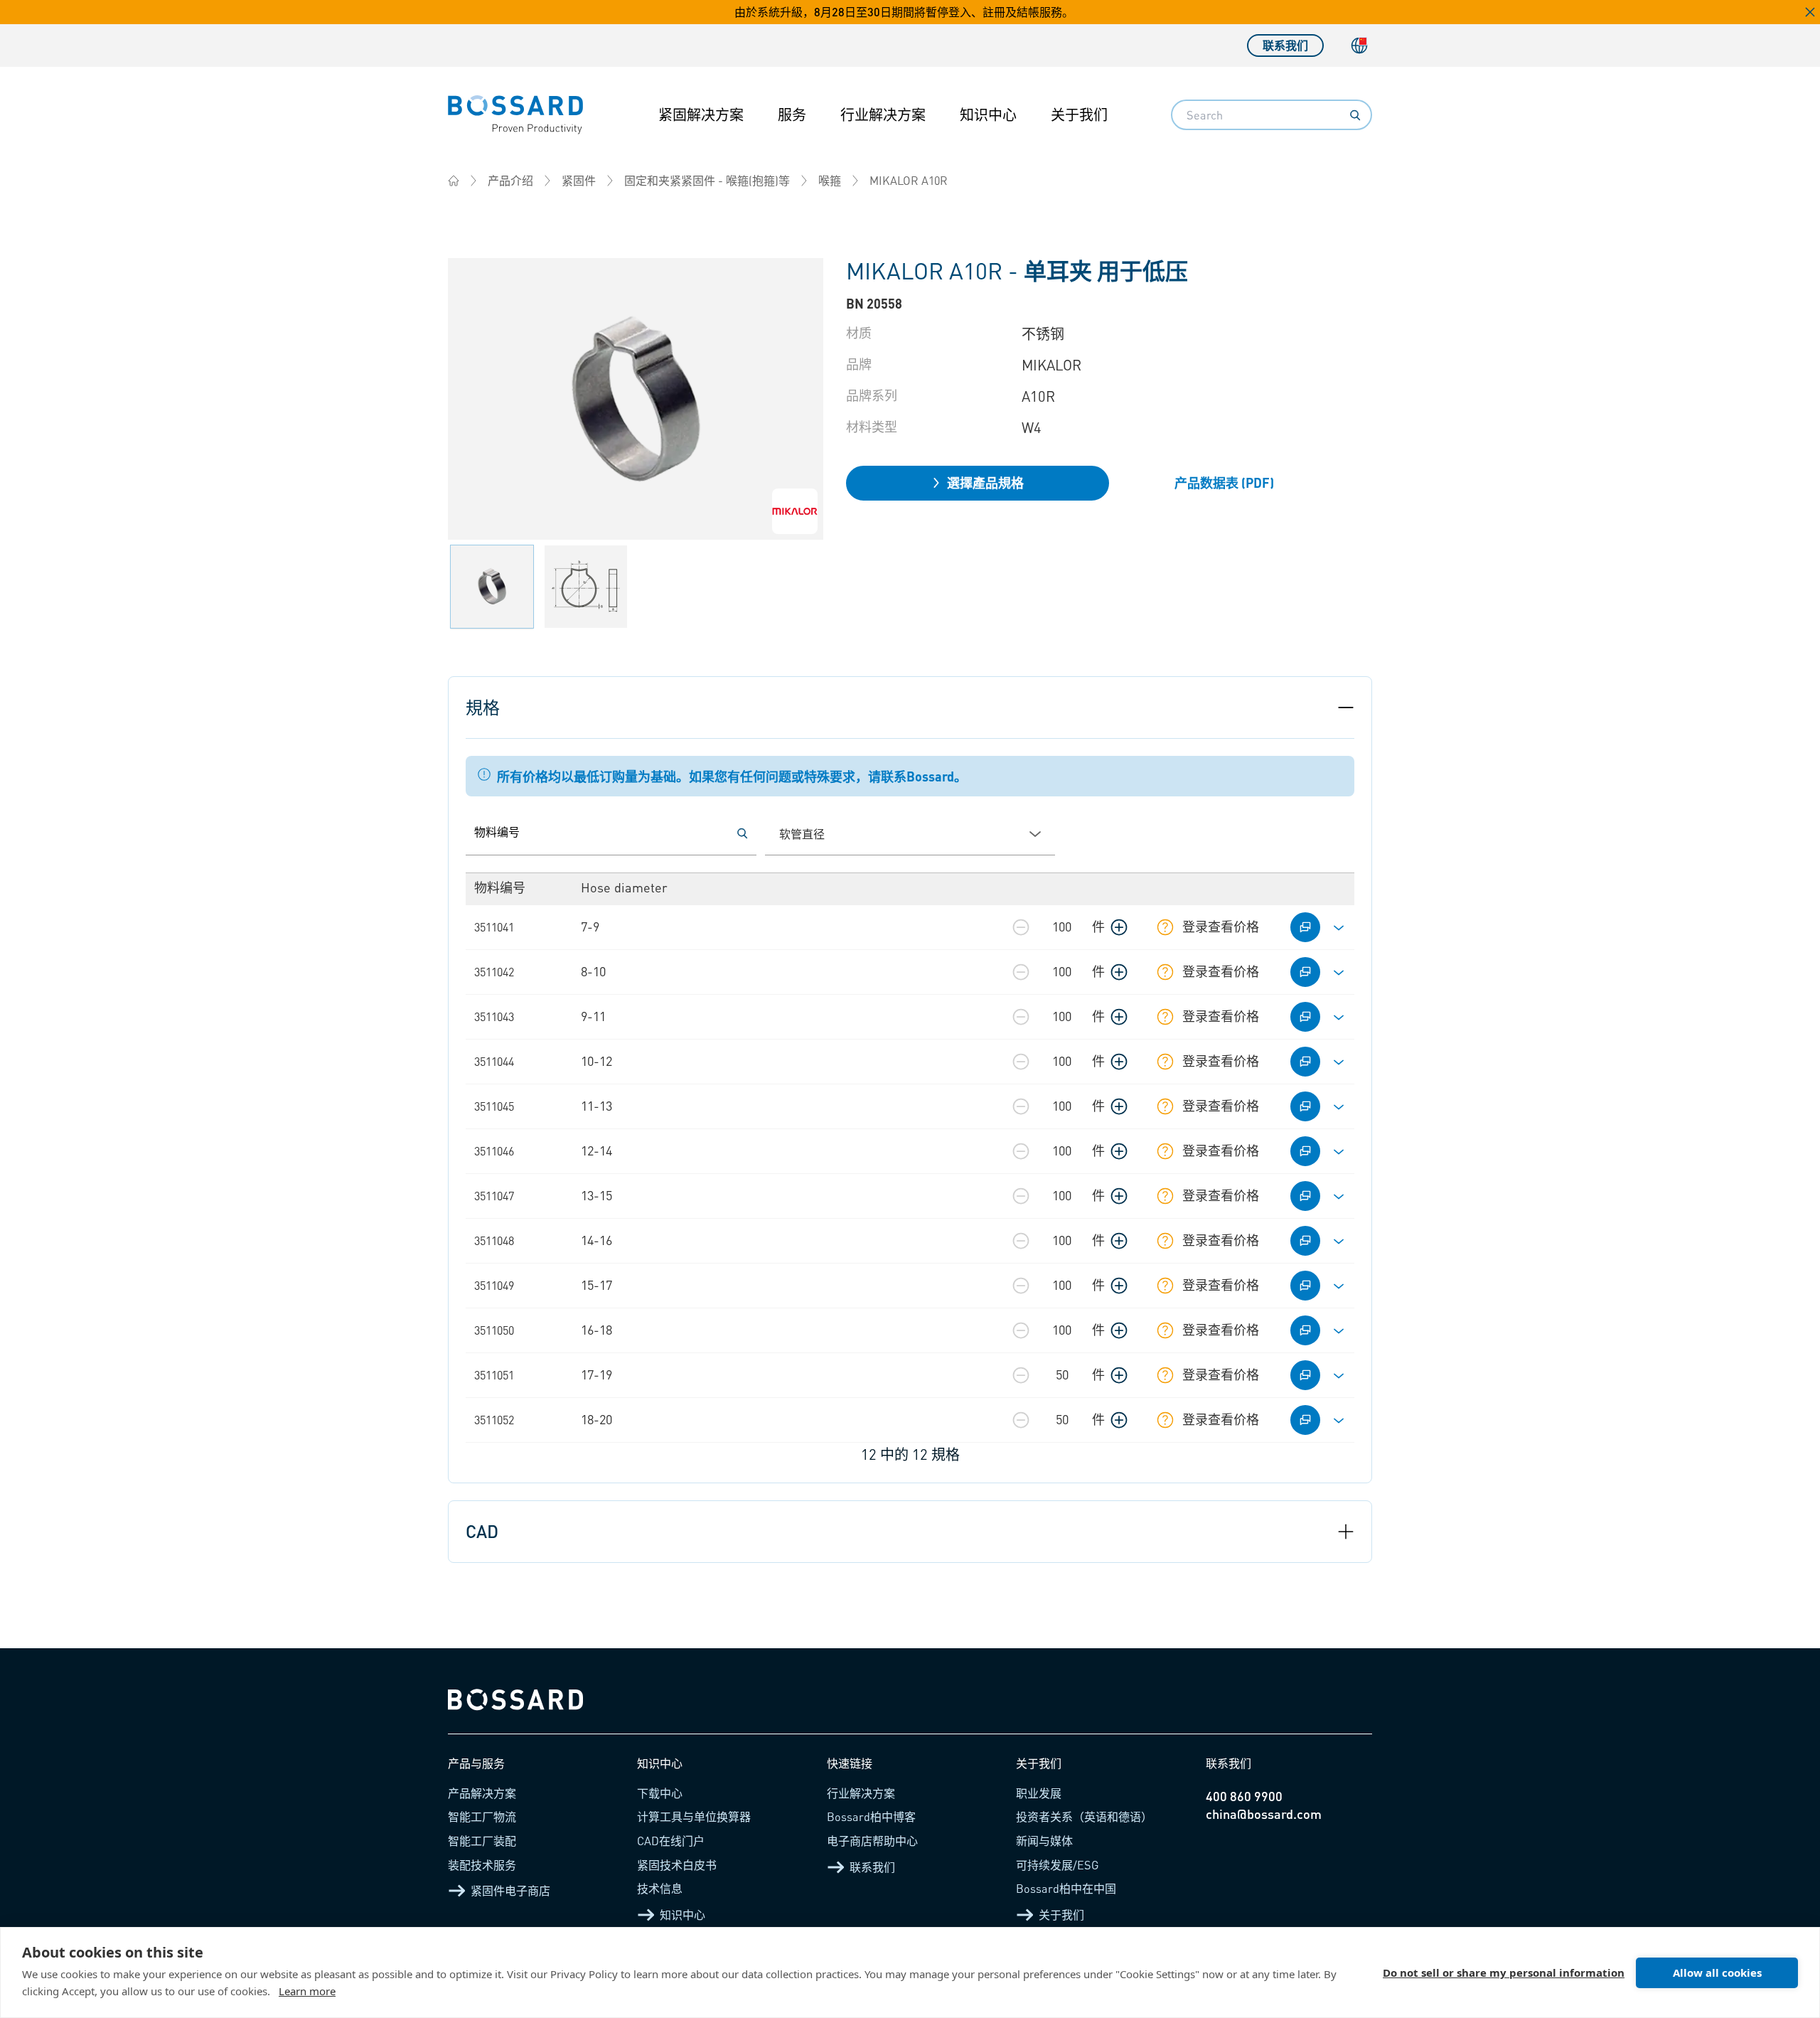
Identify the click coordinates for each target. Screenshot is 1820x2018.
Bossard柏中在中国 (1066, 1888)
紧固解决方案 (701, 114)
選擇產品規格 (985, 482)
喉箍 (830, 180)
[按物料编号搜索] (742, 833)
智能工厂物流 (482, 1816)
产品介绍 (510, 180)
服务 (792, 114)
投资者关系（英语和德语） (1084, 1816)
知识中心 (988, 114)
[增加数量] (1119, 927)
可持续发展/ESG (1058, 1865)
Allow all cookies (1717, 1972)
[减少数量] (1021, 927)
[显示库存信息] (1165, 927)
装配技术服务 (482, 1865)
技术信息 (660, 1888)
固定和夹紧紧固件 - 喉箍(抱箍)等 (707, 180)
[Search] (1355, 115)
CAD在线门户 (671, 1841)
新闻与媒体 (1044, 1841)
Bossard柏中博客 (871, 1816)
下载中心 (660, 1793)
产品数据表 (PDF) (1224, 482)
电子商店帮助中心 (872, 1841)
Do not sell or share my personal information (1504, 1972)
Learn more (307, 1991)
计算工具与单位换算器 (694, 1816)
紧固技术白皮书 (677, 1865)
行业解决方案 (883, 114)
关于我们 (1079, 114)
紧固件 (579, 180)
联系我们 (1285, 45)
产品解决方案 (482, 1793)
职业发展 (1039, 1793)
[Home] (454, 181)
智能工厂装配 (482, 1841)
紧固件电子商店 (510, 1890)
